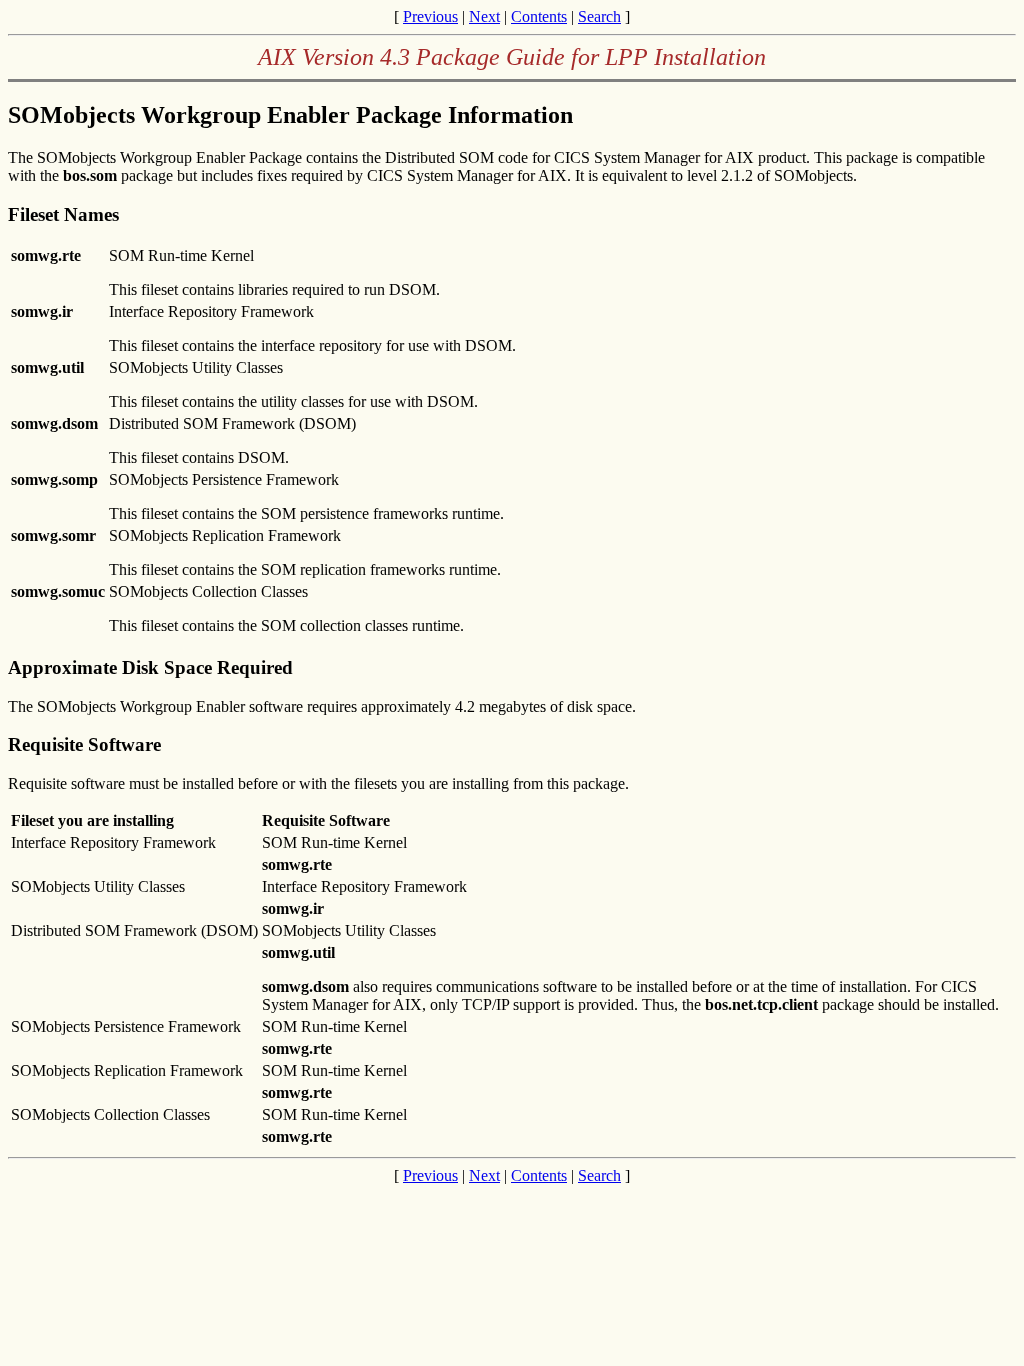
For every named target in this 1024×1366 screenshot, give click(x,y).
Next (484, 16)
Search (599, 16)
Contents (539, 16)
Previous (430, 16)
